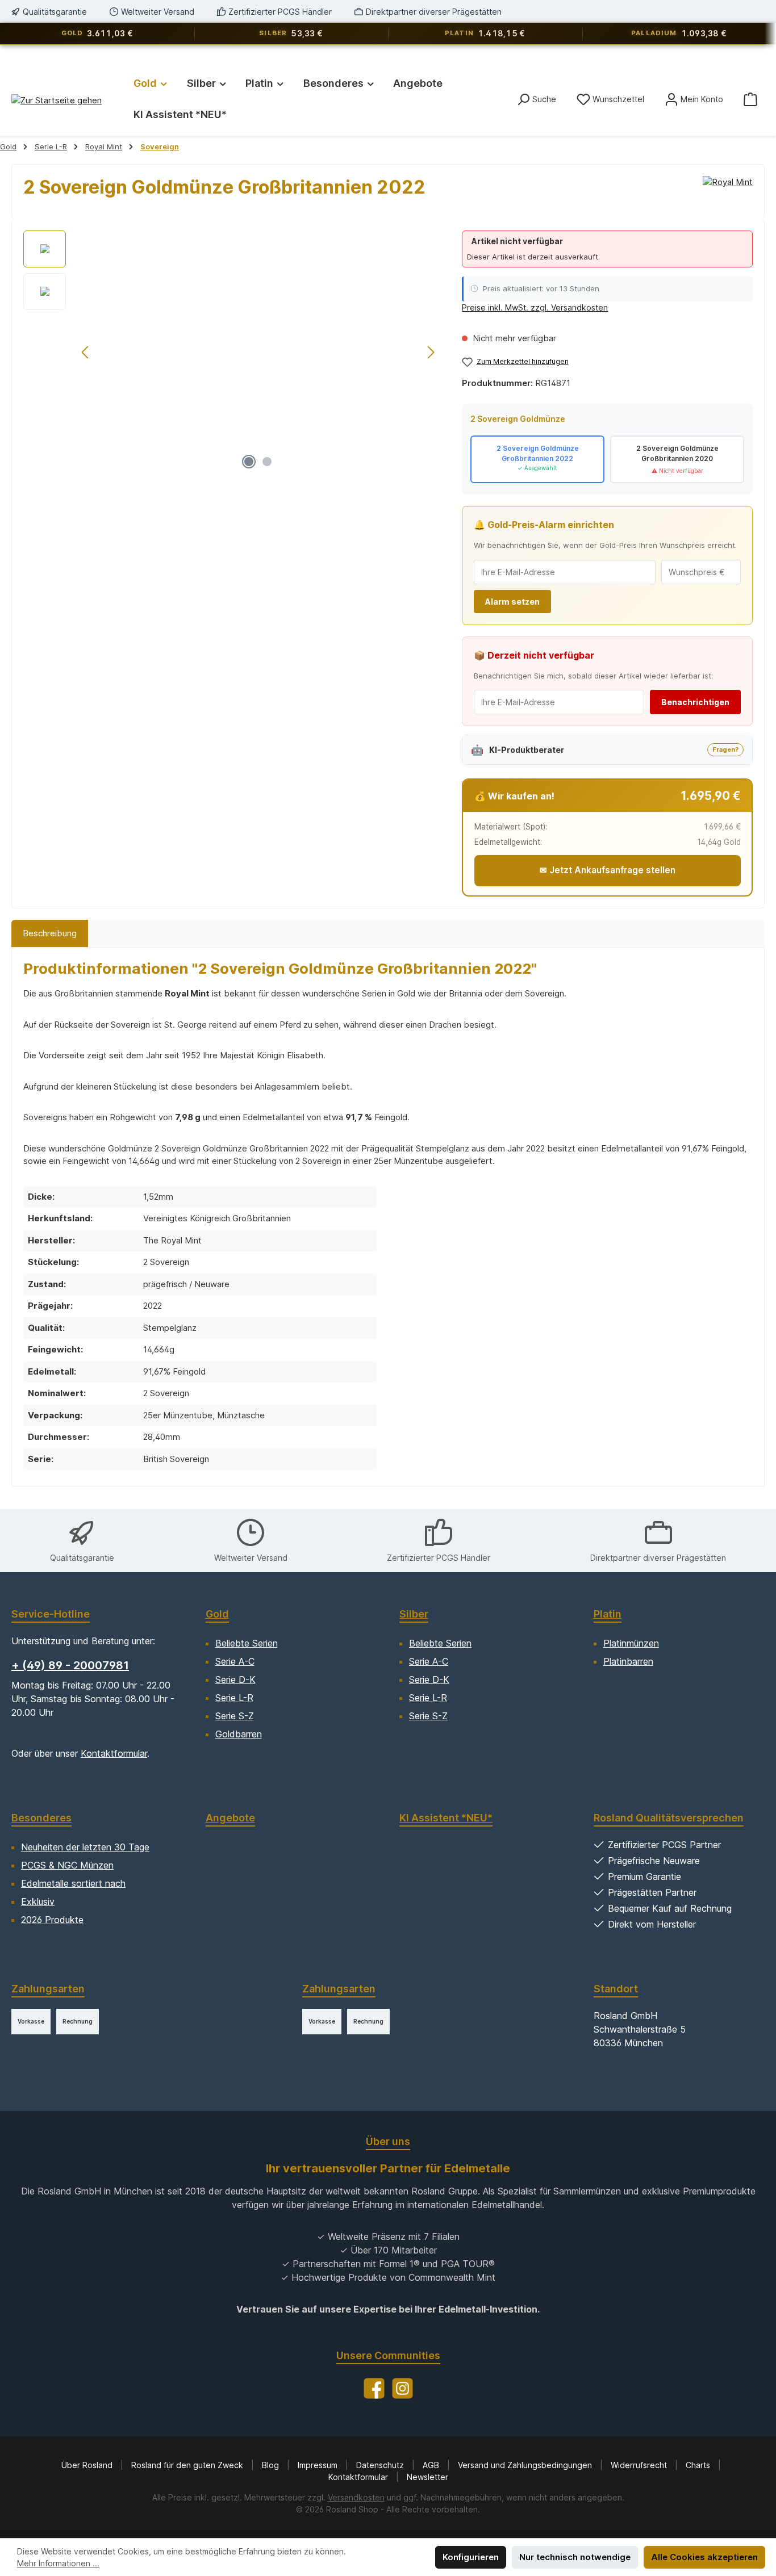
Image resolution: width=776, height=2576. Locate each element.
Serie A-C (235, 1661)
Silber (414, 1614)
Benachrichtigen (695, 702)
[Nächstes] (431, 352)
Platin (608, 1614)
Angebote (230, 1818)
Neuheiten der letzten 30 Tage (85, 1847)
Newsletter (427, 2477)
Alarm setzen (512, 602)
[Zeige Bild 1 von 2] (249, 462)
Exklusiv (38, 1901)
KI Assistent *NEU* (446, 1818)
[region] (231, 353)
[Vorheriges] (86, 352)
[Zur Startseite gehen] (57, 100)
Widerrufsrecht (640, 2465)
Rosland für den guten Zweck (188, 2465)
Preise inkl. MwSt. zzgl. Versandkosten (535, 307)
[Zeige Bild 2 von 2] (267, 462)
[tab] (50, 934)
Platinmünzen (631, 1643)
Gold (217, 1614)
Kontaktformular (114, 1753)
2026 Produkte (52, 1920)
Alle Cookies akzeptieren (704, 2557)
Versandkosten (356, 2497)
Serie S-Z (235, 1716)
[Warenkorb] (750, 99)
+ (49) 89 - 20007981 (70, 1665)
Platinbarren (628, 1661)
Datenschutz (381, 2465)
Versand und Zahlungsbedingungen (526, 2465)
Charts (699, 2465)
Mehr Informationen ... (58, 2563)
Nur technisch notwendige (575, 2557)
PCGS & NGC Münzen (67, 1865)
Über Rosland (88, 2465)
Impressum (319, 2465)
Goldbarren (239, 1734)
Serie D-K (235, 1679)
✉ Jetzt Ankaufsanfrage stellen (608, 870)
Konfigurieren (471, 2557)
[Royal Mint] (728, 192)
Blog (272, 2465)
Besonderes (41, 1818)
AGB (432, 2465)
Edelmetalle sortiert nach (73, 1883)
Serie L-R (234, 1698)
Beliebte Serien (247, 1643)
